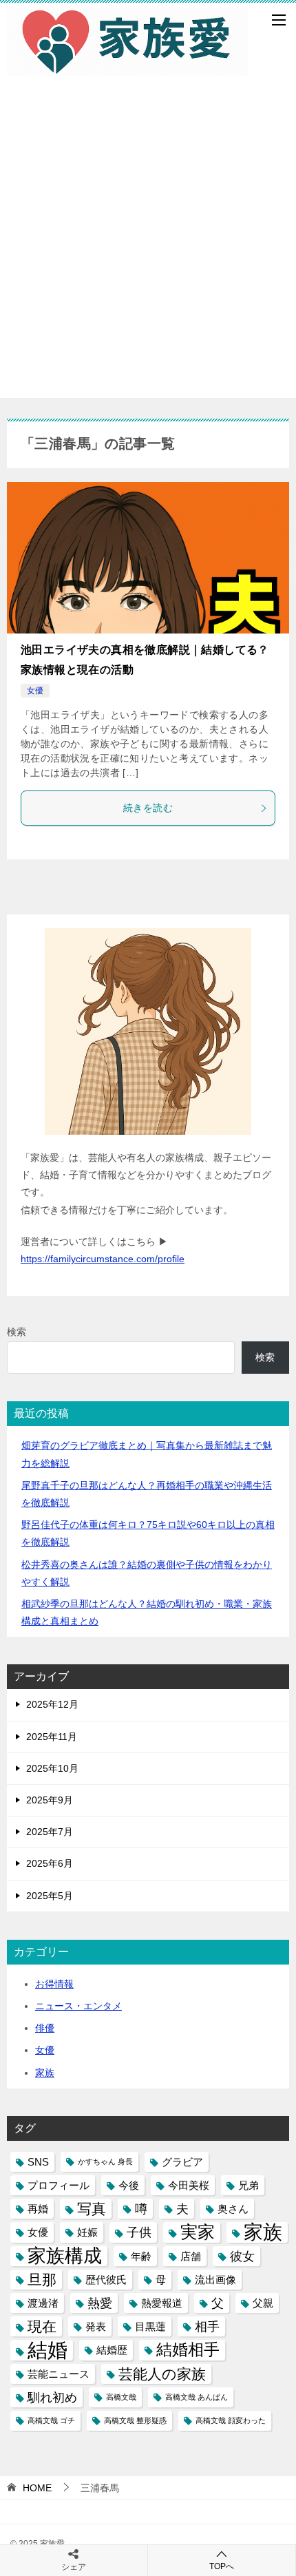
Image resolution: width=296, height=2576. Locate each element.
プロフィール (59, 2185)
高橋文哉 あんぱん (197, 2397)
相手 (207, 2326)
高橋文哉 (121, 2397)
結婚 (47, 2350)
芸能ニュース (59, 2374)
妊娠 (87, 2232)
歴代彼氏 (106, 2280)
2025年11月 (52, 1737)
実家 (198, 2232)
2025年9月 (50, 1800)
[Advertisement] (148, 250)
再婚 (38, 2209)
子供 (139, 2232)
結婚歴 (112, 2350)
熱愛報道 (162, 2303)
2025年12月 (52, 1704)
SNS (38, 2162)
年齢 (141, 2256)
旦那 (42, 2280)
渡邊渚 (43, 2303)
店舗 (191, 2256)
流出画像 (215, 2280)
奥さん (233, 2209)
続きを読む (148, 808)
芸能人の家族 (162, 2374)
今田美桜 (189, 2185)
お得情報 (54, 1984)
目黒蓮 (150, 2326)
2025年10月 (52, 1768)
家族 (45, 2073)
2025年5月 (50, 1896)
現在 (42, 2326)
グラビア (182, 2162)
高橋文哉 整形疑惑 (135, 2420)
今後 (129, 2185)
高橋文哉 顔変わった (231, 2420)
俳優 (45, 2028)
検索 (17, 1332)
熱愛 (100, 2303)
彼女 (242, 2256)
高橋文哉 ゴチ (51, 2420)
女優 (35, 691)
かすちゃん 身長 (105, 2161)
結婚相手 (188, 2349)
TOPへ (222, 2566)
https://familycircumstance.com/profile (103, 1259)
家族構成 (65, 2256)
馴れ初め (52, 2397)
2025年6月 (50, 1863)
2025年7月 (50, 1832)
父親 (263, 2303)
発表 (96, 2326)
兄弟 (249, 2185)
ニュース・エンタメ (78, 2006)
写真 (92, 2209)
